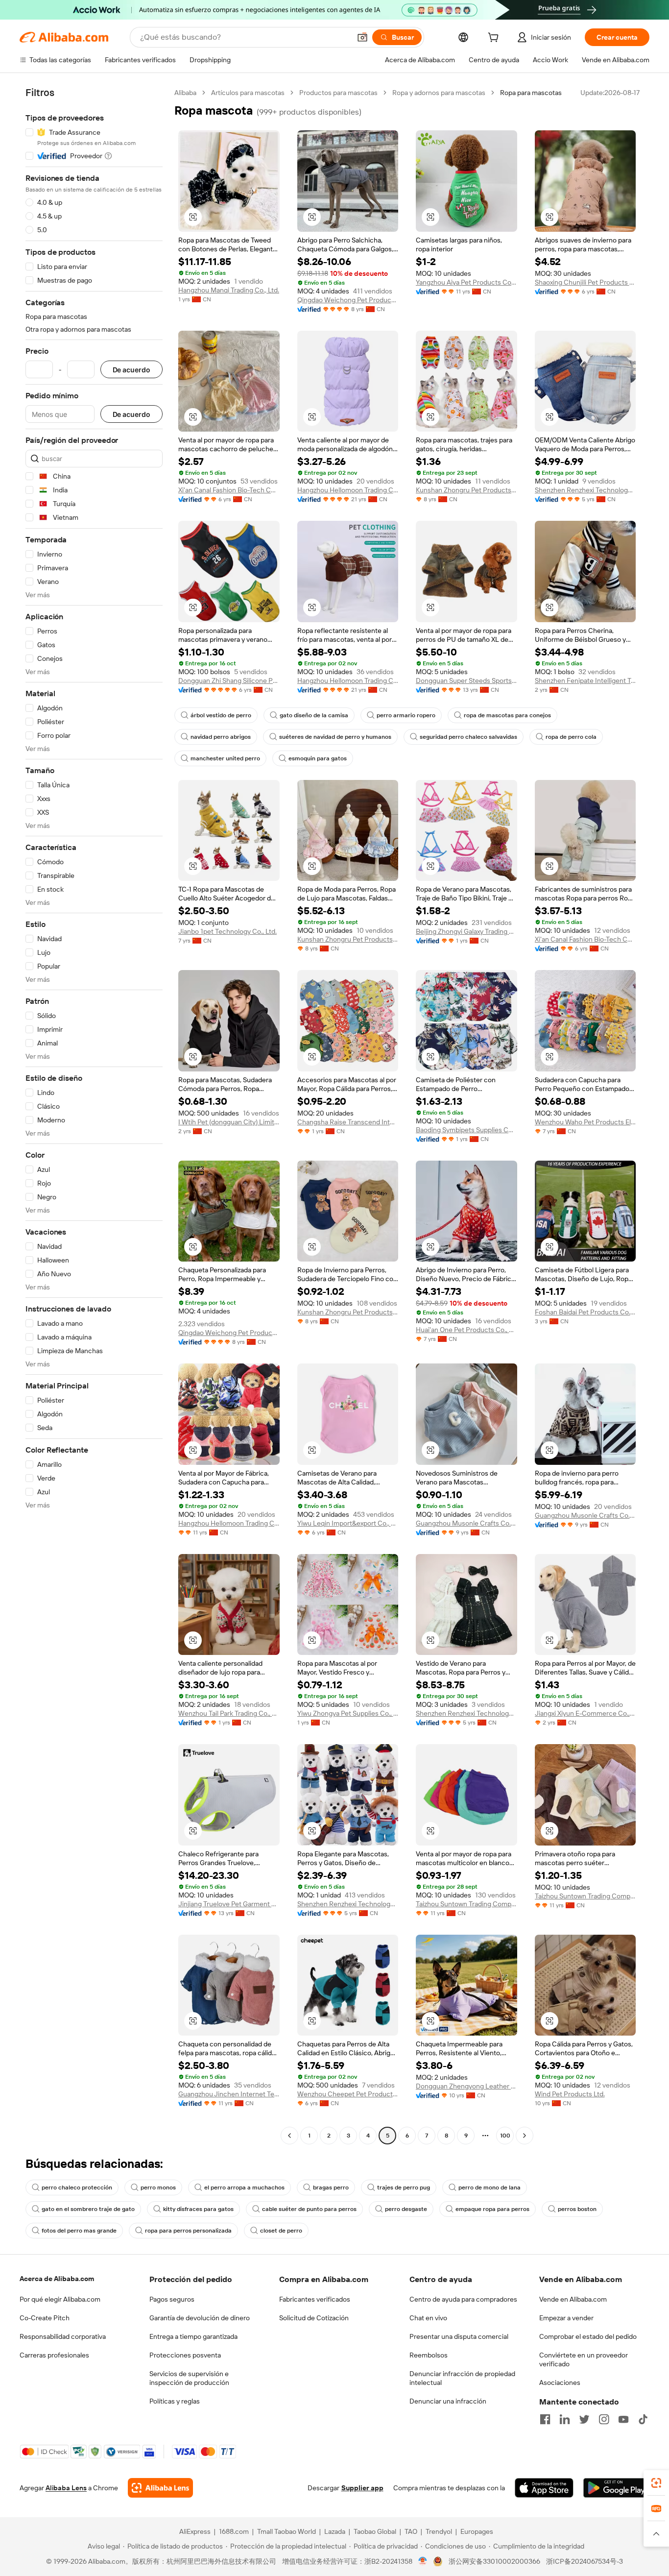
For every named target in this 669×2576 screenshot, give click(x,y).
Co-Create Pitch (45, 2318)
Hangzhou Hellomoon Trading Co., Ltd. (348, 490)
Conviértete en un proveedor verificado (584, 2359)
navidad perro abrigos (221, 737)
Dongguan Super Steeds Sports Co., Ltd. (466, 680)
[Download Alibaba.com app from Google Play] (616, 2488)
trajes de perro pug (404, 2187)
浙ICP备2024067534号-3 (585, 2561)
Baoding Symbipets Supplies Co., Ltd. (466, 1130)
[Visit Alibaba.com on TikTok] (643, 2419)
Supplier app (362, 2488)
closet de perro (281, 2231)
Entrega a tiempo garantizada (193, 2336)
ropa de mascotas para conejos (507, 715)
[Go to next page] (525, 2136)
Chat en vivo (428, 2318)
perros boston (577, 2209)
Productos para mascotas (338, 93)
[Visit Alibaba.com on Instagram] (604, 2419)
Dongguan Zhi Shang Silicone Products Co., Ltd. (229, 680)
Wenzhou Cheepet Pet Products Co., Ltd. (348, 2094)
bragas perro (331, 2187)
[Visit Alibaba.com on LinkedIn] (565, 2419)
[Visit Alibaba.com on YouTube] (623, 2419)
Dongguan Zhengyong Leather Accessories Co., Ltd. (466, 2086)
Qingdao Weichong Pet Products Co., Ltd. (348, 300)
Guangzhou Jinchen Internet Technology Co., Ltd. (229, 2094)
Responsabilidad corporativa (63, 2336)
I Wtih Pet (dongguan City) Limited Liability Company (229, 1122)
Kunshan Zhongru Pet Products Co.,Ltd (466, 490)
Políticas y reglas (175, 2401)
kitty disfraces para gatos (198, 2209)
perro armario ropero (406, 715)
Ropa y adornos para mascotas (439, 93)
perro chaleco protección (77, 2187)
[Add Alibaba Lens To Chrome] (160, 2488)
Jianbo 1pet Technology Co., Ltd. (227, 931)
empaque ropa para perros (492, 2209)
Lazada (335, 2531)
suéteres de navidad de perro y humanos (335, 737)
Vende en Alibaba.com (573, 2299)
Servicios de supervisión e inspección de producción (189, 2378)
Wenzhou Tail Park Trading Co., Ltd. (229, 1713)
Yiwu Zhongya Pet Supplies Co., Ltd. (348, 1713)
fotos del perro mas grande (79, 2231)
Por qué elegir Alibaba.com (60, 2299)
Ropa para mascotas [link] (531, 93)
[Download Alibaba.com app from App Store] (544, 2488)
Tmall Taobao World (287, 2531)
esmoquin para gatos (318, 758)
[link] (656, 2483)
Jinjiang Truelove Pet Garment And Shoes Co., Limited (229, 1904)
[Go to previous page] (289, 2136)
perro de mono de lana (490, 2187)
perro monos (158, 2187)
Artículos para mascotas (248, 93)
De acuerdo (131, 370)
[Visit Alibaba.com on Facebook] (545, 2419)
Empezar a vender (566, 2318)
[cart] (495, 39)
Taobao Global (375, 2531)
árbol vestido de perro (221, 715)
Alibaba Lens (66, 2488)
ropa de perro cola (571, 737)
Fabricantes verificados (315, 2299)
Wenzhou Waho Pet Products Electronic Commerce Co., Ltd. (585, 1122)
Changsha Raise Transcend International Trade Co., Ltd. (348, 1122)
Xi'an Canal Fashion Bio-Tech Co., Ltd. (229, 490)
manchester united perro (225, 758)
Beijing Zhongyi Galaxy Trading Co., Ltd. (466, 931)
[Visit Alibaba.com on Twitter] (584, 2419)
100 (505, 2136)
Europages (477, 2531)
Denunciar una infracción (448, 2401)
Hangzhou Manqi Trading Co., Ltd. (229, 290)
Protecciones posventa (185, 2355)
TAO (411, 2531)
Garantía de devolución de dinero (200, 2318)
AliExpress (195, 2531)
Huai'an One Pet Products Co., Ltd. (466, 1330)
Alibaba (185, 93)
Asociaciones (560, 2382)
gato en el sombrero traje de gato (88, 2209)
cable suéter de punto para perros (309, 2209)
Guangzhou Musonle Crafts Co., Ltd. (466, 1523)
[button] (362, 37)
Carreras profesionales (54, 2355)
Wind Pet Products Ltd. (570, 2094)
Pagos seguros (172, 2299)
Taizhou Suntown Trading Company (466, 1904)
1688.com (234, 2531)
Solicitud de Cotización (314, 2318)
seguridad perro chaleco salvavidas (468, 737)
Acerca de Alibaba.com (57, 2279)
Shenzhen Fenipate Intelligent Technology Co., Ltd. (585, 680)
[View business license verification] (423, 2561)
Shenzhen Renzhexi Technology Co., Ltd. (585, 490)
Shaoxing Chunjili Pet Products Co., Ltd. (585, 282)
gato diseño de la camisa (314, 715)
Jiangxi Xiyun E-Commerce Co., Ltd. (585, 1713)
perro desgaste (406, 2209)
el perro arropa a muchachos (244, 2187)
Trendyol (439, 2531)
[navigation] (94, 1115)
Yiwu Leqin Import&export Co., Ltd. (348, 1523)
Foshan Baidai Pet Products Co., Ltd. (585, 1312)
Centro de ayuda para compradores (463, 2299)
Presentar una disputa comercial (459, 2336)
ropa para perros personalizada (188, 2231)
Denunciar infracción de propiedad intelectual (462, 2378)
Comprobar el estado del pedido (588, 2336)
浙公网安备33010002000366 (494, 2561)
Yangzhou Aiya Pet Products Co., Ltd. (466, 282)
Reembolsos (429, 2355)
